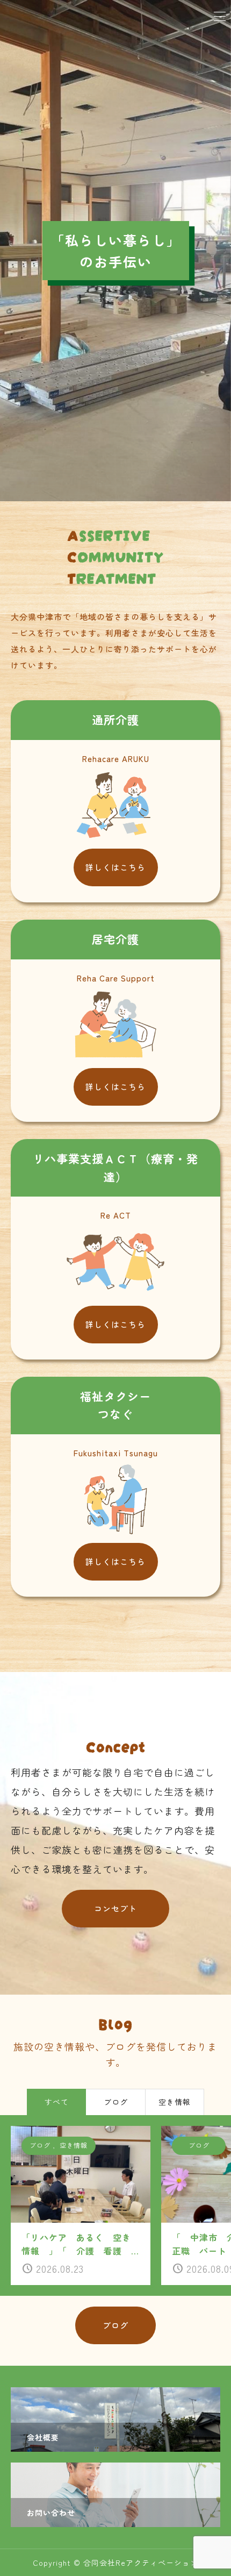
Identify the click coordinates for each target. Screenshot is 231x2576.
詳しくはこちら (115, 867)
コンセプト (115, 1908)
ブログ (115, 2325)
